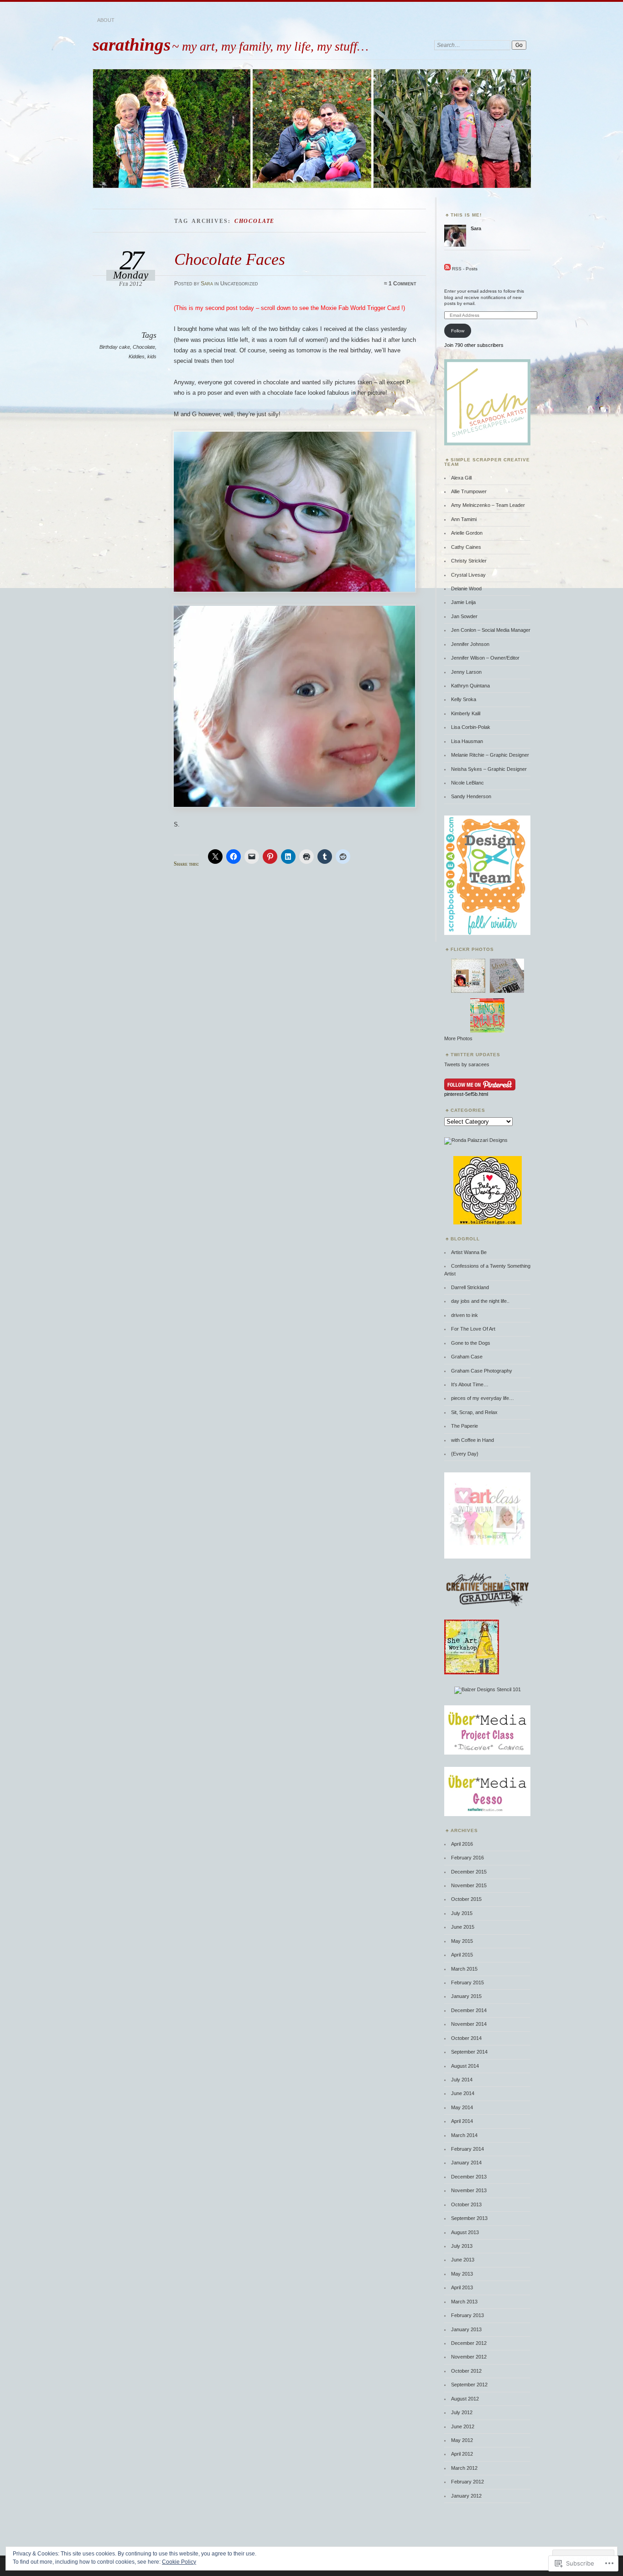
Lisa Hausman (467, 741)
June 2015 (463, 1927)
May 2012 (462, 2440)
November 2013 (469, 2190)
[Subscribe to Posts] (447, 269)
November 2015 (469, 1885)
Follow (458, 331)
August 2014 (465, 2066)
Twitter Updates (475, 1055)
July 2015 (462, 1913)
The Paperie (465, 1426)
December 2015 (469, 1872)
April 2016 (462, 1844)
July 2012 (462, 2412)
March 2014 (464, 2135)
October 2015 (466, 1899)
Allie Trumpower (469, 491)
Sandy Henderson (471, 796)
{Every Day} (465, 1454)
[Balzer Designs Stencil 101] (488, 1689)
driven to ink (465, 1315)
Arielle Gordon (467, 533)
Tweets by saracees (467, 1064)
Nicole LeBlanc (467, 783)
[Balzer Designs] (488, 1223)
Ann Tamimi (464, 519)
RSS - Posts (465, 269)
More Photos (458, 1038)
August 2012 (465, 2399)
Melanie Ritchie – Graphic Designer (490, 755)
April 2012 (462, 2454)
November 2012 (469, 2357)
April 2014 (462, 2121)
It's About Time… (470, 1384)
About (106, 20)
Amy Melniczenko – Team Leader (488, 505)
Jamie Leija (463, 602)
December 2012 (469, 2343)
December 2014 (469, 2010)
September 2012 (469, 2385)
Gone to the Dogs (471, 1343)
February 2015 (467, 1982)
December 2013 (469, 2177)
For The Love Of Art (473, 1329)
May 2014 (462, 2107)
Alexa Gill (461, 478)
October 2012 (466, 2371)
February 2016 (467, 1858)
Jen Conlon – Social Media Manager (491, 630)
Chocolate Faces (230, 259)
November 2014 (469, 2024)
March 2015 (464, 1969)
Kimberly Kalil (466, 713)
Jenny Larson (466, 672)
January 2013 (466, 2329)
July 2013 (462, 2246)
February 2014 (467, 2149)
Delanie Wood (466, 589)
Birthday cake (115, 347)
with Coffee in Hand (472, 1440)
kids (152, 356)
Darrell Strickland (470, 1287)
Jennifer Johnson (470, 644)
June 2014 (463, 2093)
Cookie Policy (179, 2562)
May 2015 (462, 1941)
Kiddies (137, 356)
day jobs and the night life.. (480, 1301)
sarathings (132, 44)
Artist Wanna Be (469, 1252)
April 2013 (462, 2287)
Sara (207, 284)
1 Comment (402, 284)
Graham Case (467, 1357)
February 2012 (467, 2482)
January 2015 (466, 1996)
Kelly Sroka (464, 699)
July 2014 (462, 2080)
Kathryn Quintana (470, 686)
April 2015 (462, 1955)
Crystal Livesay (468, 575)
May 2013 (462, 2274)
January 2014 (466, 2163)
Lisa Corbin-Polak (471, 727)
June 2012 (463, 2426)
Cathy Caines (466, 547)
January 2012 (466, 2496)
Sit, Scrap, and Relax (474, 1412)
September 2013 (469, 2218)
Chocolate (144, 347)
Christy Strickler (469, 561)
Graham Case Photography (482, 1371)
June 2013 (463, 2260)
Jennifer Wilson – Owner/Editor (485, 658)
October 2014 (466, 2038)
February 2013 (467, 2315)
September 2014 (469, 2052)
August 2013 (465, 2232)
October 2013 (466, 2204)
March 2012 (464, 2468)
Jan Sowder (464, 616)
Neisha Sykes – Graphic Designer (489, 769)
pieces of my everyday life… (483, 1398)
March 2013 (464, 2302)
